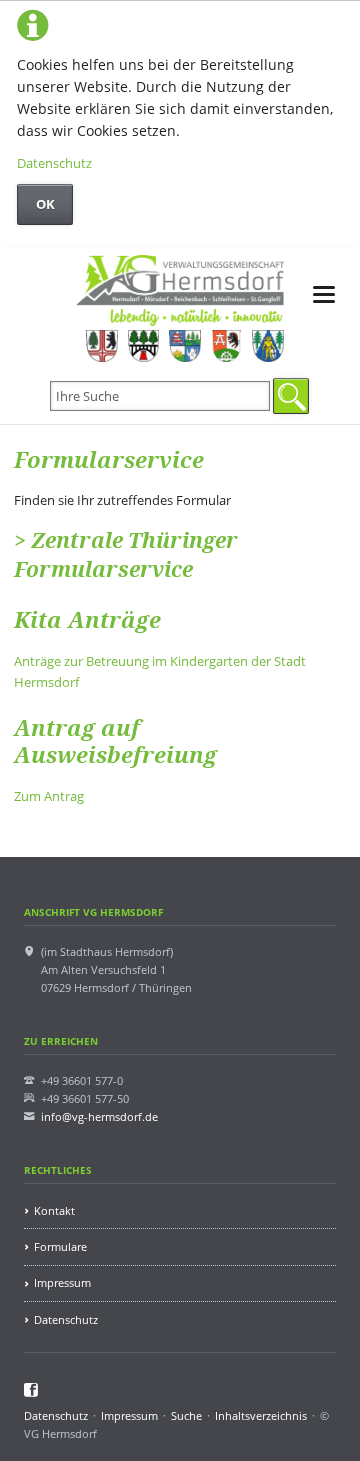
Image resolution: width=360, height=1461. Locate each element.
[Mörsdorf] (143, 346)
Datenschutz (54, 163)
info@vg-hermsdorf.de (99, 1116)
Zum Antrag (49, 796)
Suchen (291, 396)
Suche (186, 1415)
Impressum (62, 1282)
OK (45, 204)
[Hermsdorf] (101, 346)
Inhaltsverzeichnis (261, 1415)
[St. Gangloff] (267, 346)
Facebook (31, 1390)
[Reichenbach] (184, 346)
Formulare (60, 1246)
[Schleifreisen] (226, 346)
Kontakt (54, 1210)
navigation (324, 294)
